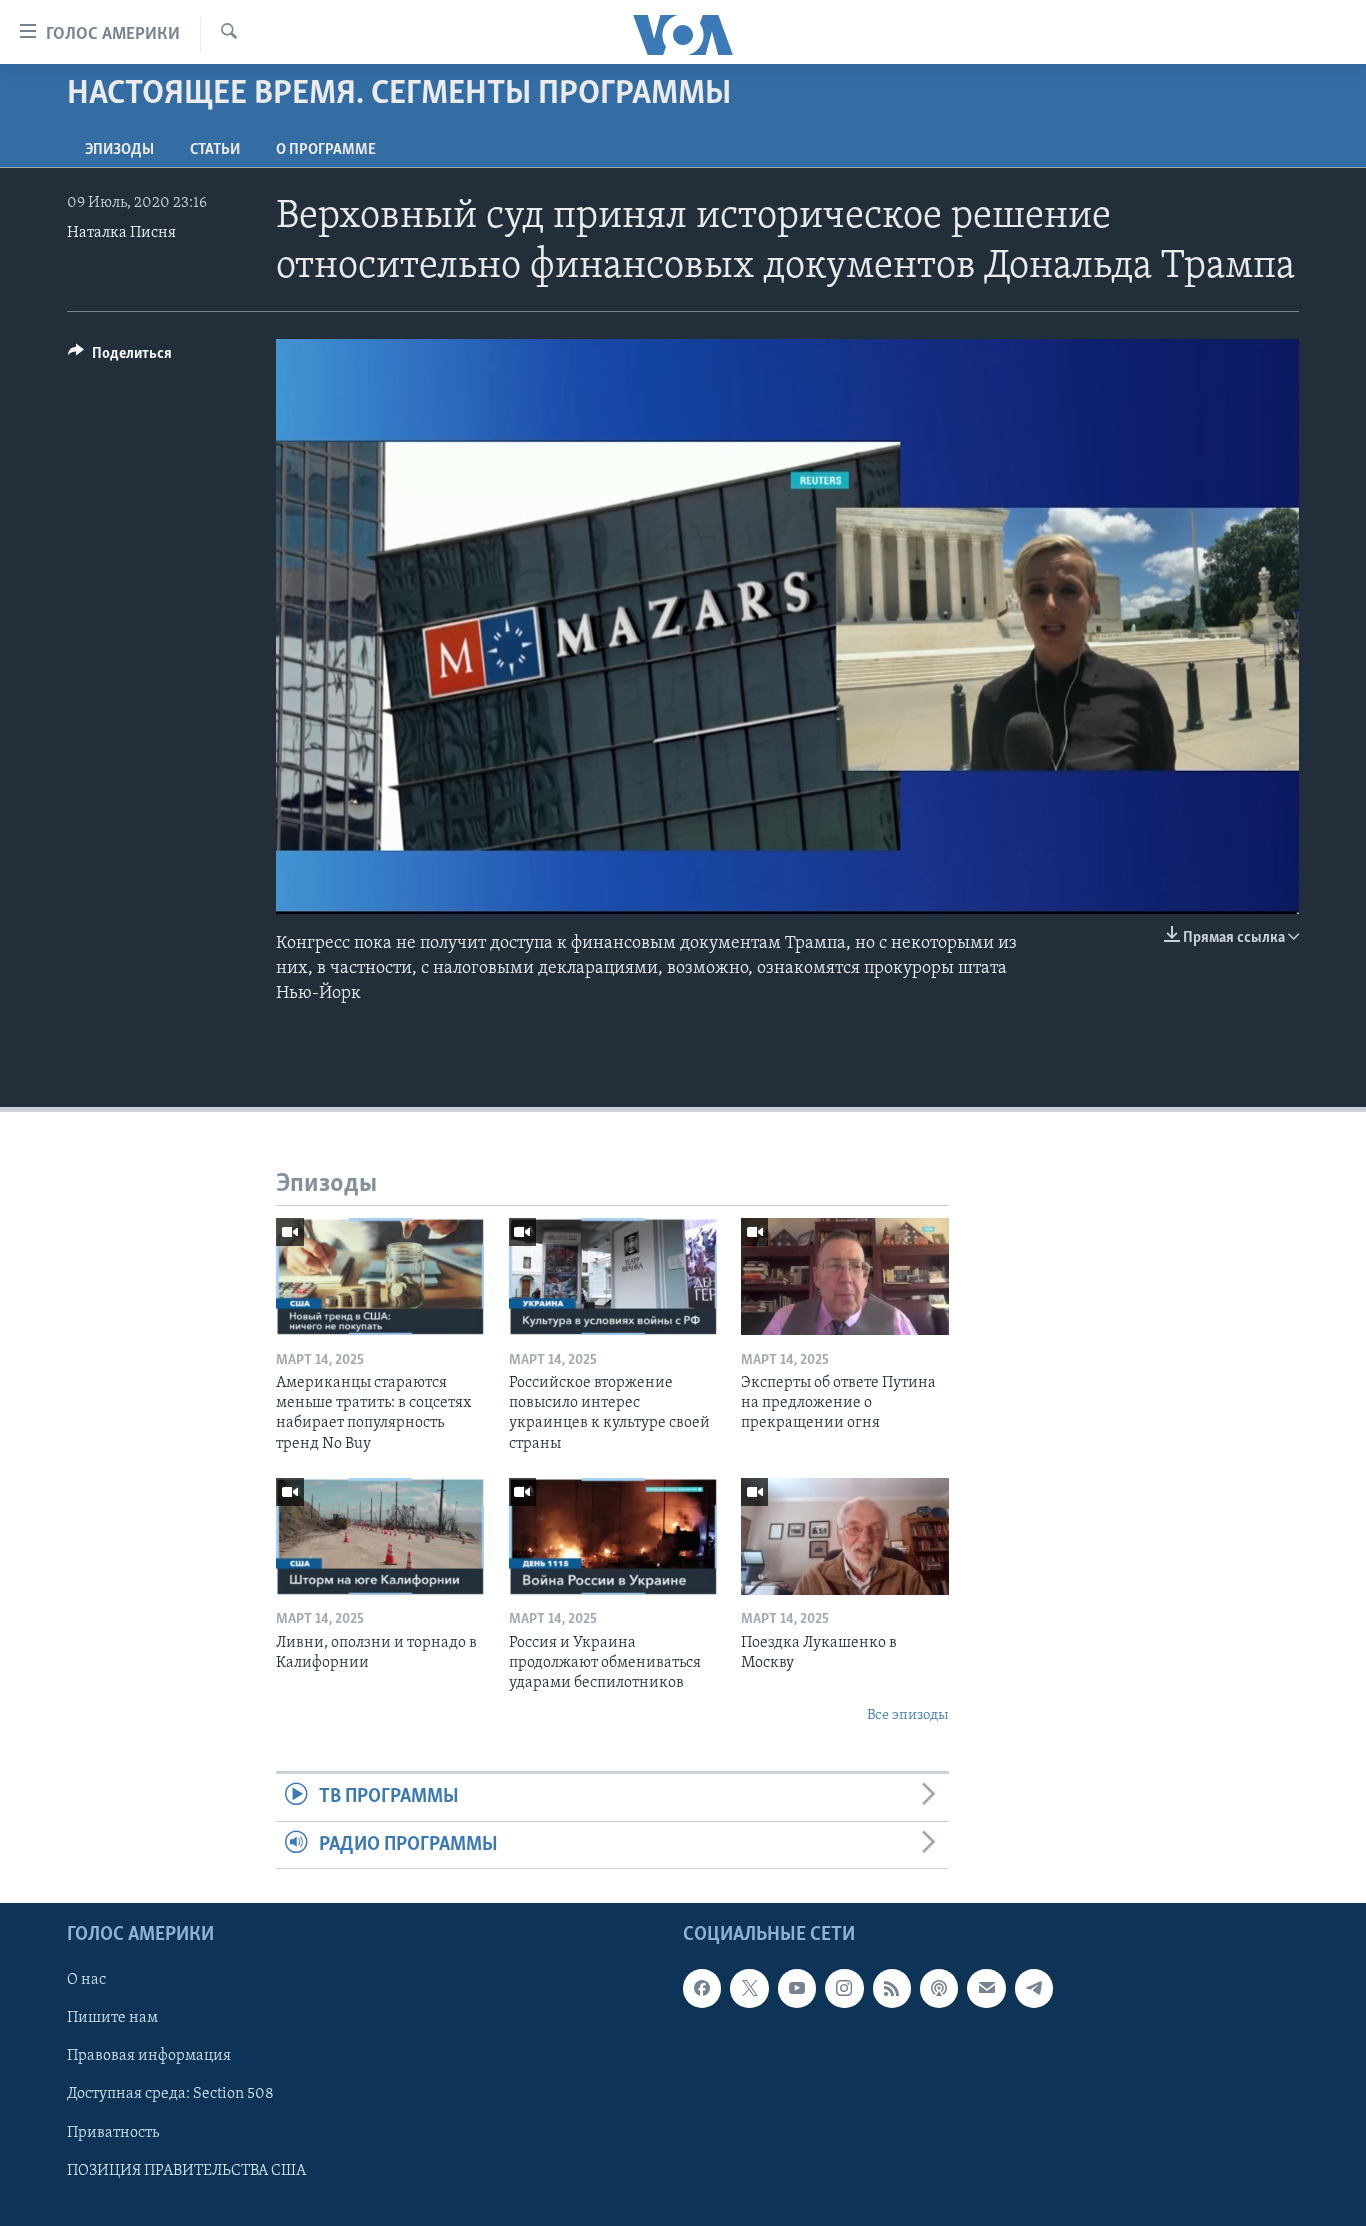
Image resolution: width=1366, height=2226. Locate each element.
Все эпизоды (908, 1715)
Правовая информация (149, 2056)
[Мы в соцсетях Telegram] (1034, 1988)
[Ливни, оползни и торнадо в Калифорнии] (380, 1536)
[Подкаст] (939, 1988)
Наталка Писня (121, 233)
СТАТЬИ (215, 150)
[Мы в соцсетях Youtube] (797, 1988)
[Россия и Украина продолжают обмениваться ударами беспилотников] (613, 1536)
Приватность (113, 2132)
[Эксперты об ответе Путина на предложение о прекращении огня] (845, 1276)
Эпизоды (119, 150)
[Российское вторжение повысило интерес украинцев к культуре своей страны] (613, 1276)
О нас (86, 1980)
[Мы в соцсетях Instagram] (844, 1988)
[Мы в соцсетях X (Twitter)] (749, 1988)
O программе (326, 150)
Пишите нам (112, 2018)
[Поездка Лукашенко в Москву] (845, 1536)
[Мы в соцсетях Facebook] (702, 1988)
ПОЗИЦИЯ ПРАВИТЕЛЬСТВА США (186, 2170)
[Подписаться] (986, 1988)
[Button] (120, 358)
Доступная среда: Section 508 (170, 2094)
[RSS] (892, 1988)
